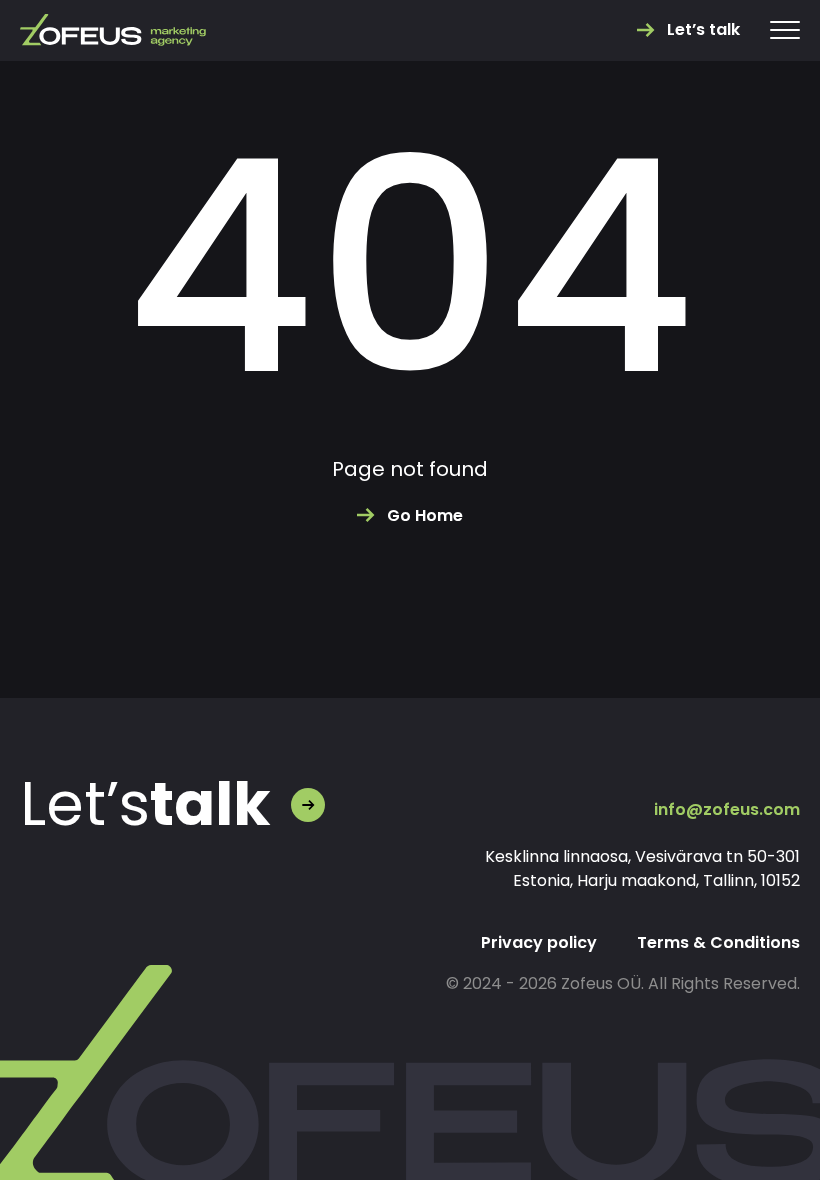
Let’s (145, 804)
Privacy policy (539, 942)
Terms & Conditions (718, 942)
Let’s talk (703, 29)
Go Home (425, 515)
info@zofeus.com (727, 809)
